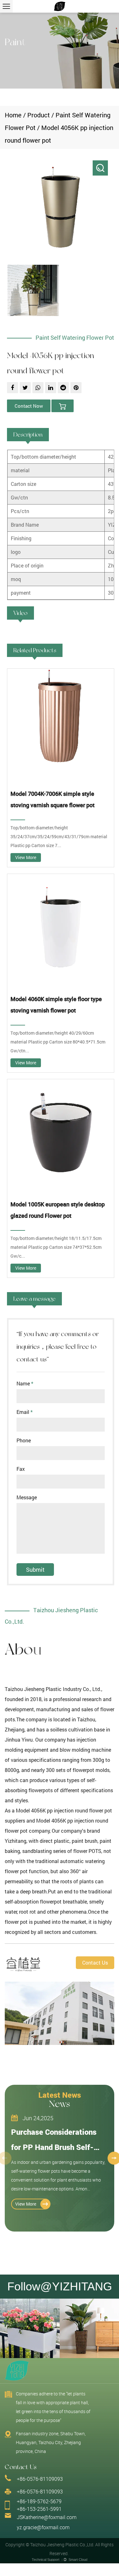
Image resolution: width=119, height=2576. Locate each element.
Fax (21, 1469)
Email (25, 1412)
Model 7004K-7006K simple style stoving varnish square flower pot (53, 799)
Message (27, 1497)
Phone (24, 1440)
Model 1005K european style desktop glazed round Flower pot (58, 1210)
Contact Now (29, 406)
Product (39, 115)
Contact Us (95, 1963)
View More (26, 857)
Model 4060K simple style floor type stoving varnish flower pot (56, 1005)
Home (13, 115)
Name (25, 1384)
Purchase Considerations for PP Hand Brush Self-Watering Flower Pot (54, 2147)
